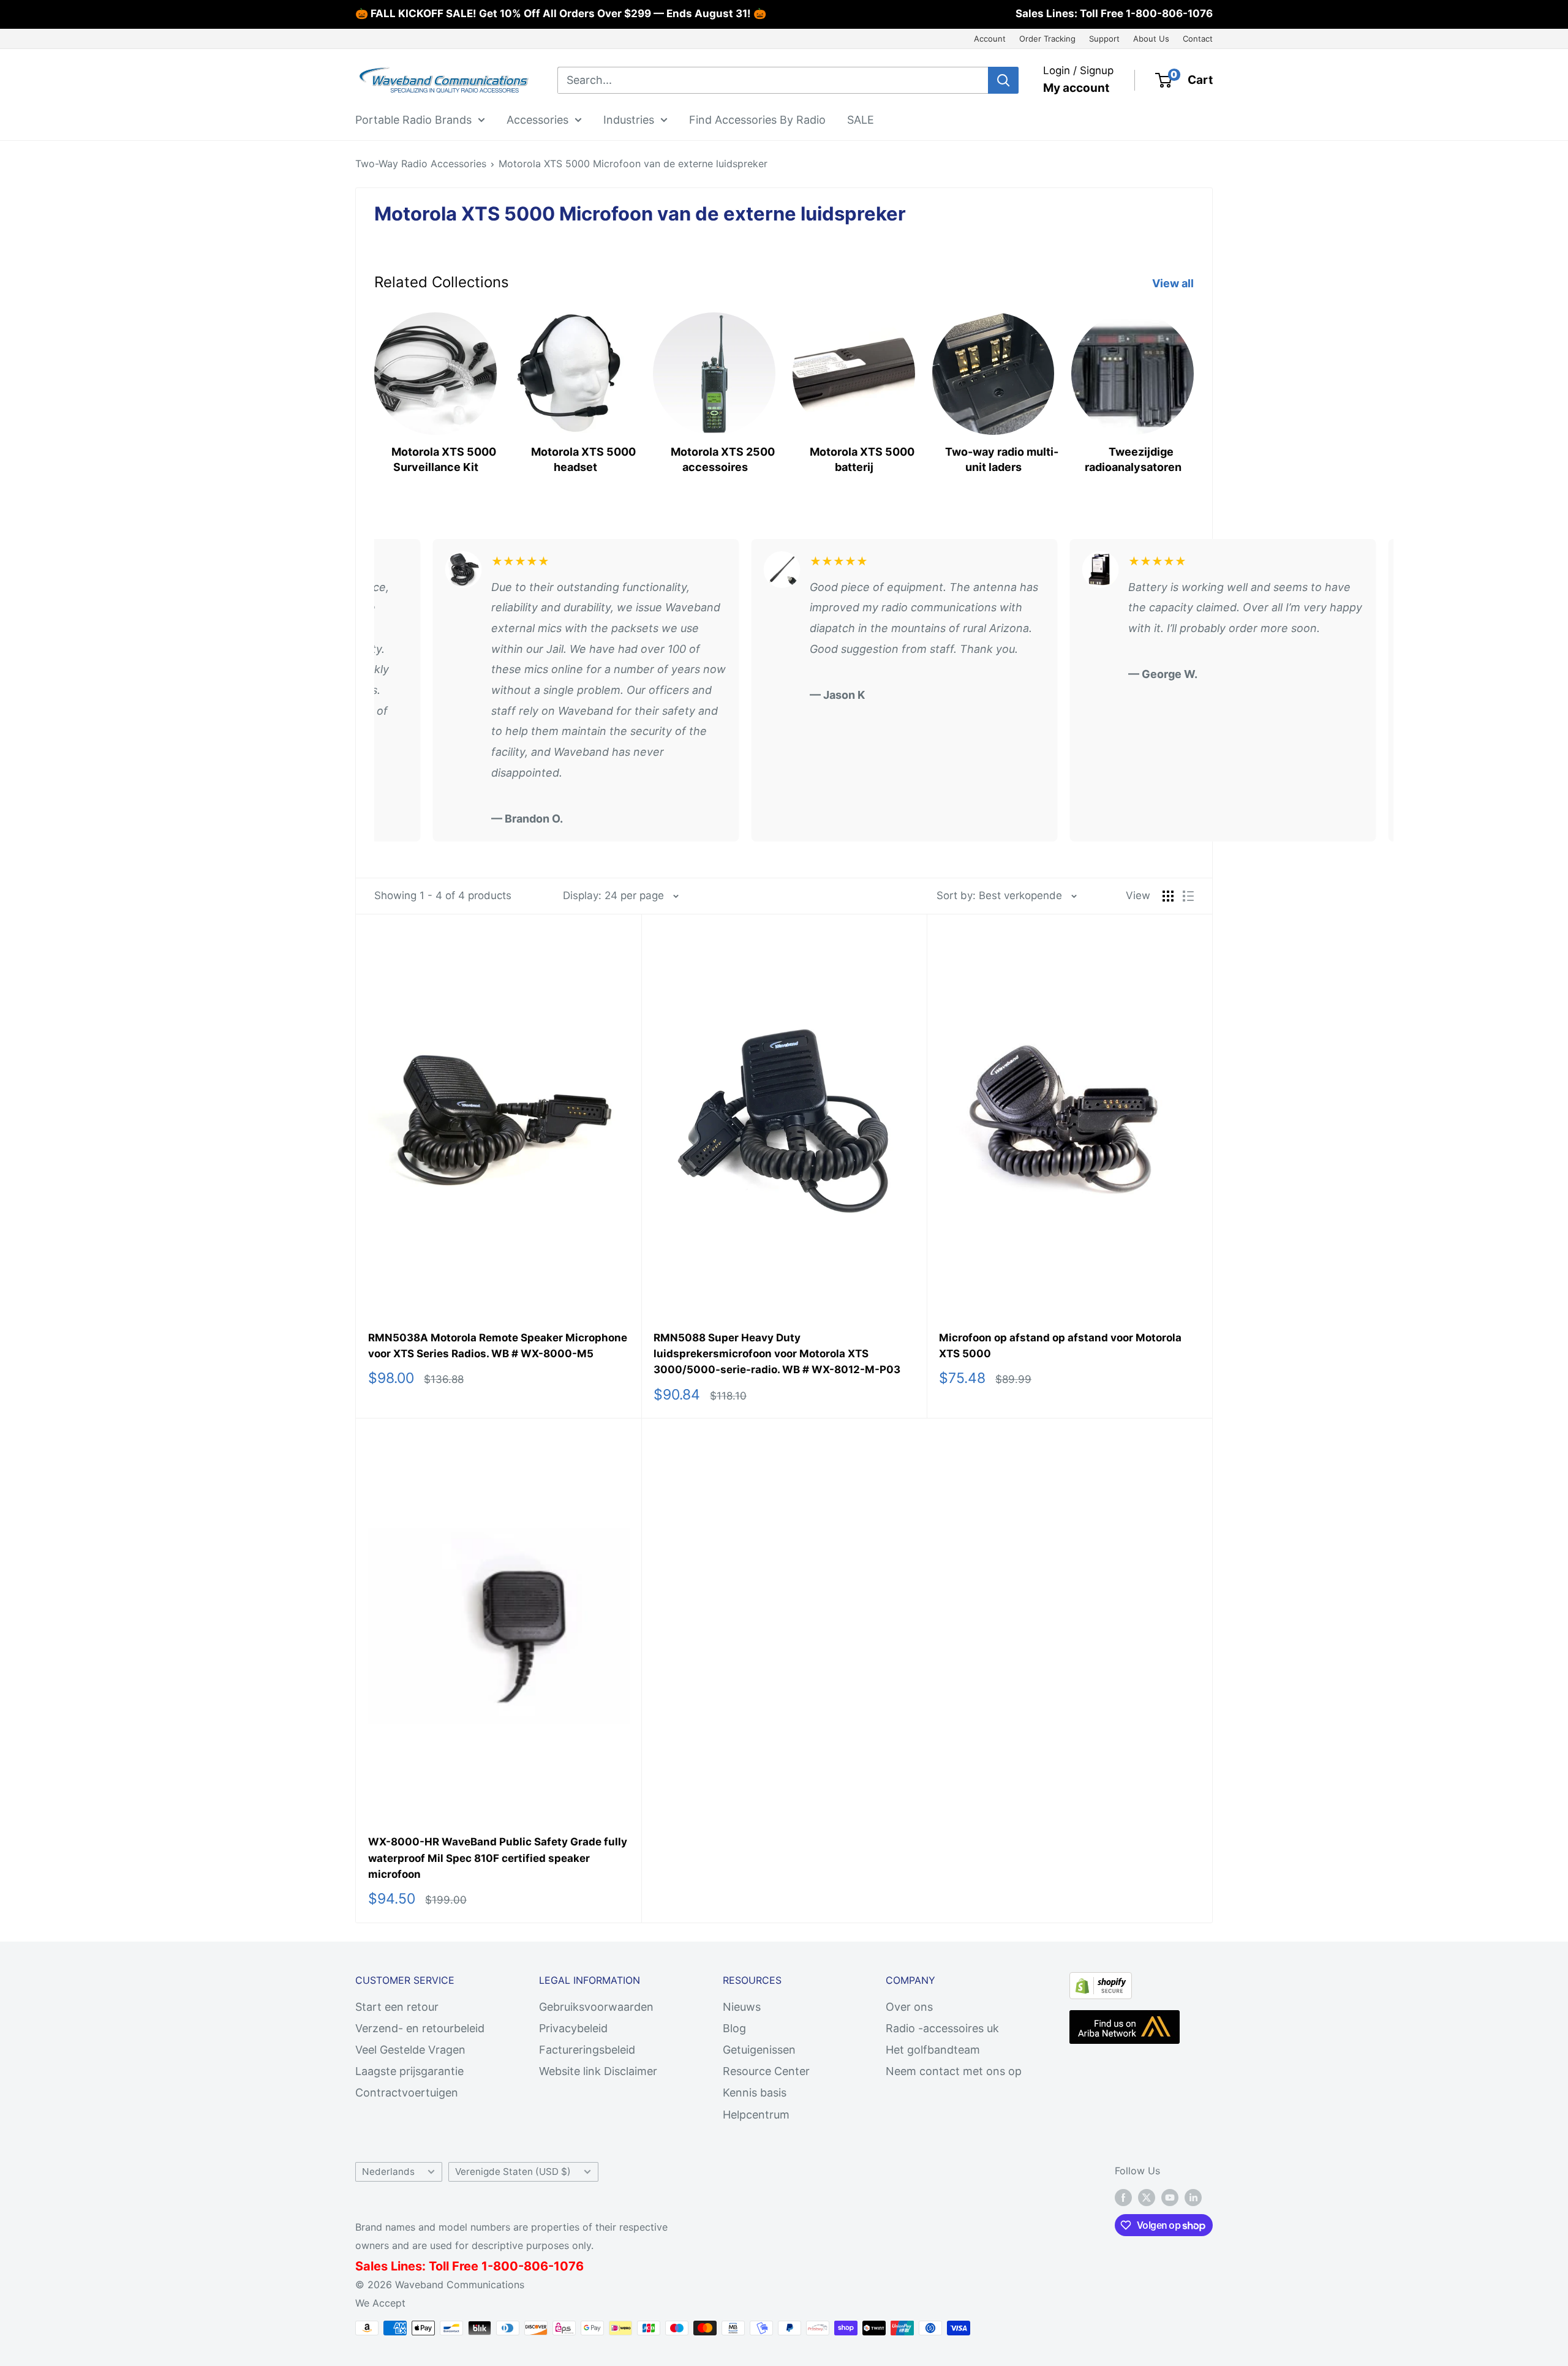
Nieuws (742, 2007)
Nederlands (388, 2172)
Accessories (537, 119)
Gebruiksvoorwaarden (596, 2007)
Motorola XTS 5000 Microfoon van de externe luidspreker (633, 164)
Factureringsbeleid (587, 2050)
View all (1174, 283)
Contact (1198, 39)
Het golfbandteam (933, 2050)
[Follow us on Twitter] (1147, 2198)
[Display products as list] (1188, 896)
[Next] (1193, 388)
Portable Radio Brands (413, 119)
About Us (1151, 39)
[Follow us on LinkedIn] (1193, 2198)
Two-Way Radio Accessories (421, 164)
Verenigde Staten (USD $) (513, 2172)
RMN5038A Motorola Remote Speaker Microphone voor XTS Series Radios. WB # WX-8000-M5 (498, 1346)
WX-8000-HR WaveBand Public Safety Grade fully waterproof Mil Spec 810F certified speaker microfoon (498, 1858)
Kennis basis (755, 2093)
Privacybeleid (573, 2028)
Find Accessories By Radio (757, 119)
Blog (734, 2028)
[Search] (1003, 80)
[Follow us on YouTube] (1170, 2198)
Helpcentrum (756, 2115)
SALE (861, 119)
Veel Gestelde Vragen (410, 2050)
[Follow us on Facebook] (1123, 2198)
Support (1104, 39)
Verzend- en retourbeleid (420, 2028)
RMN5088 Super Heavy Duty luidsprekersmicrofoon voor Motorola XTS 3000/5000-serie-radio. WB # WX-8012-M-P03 (777, 1354)
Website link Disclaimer (598, 2071)
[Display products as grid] (1168, 896)
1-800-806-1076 (1169, 13)
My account (1076, 88)
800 (506, 2266)
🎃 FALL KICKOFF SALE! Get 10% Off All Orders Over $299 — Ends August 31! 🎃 (561, 13)
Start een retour (397, 2007)
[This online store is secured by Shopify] (1101, 1982)
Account (990, 39)
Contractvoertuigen (407, 2093)
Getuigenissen (759, 2050)
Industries (629, 119)
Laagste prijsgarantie (409, 2071)
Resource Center (766, 2071)
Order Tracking (1047, 39)
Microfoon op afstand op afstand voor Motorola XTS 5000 (1060, 1346)
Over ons (909, 2007)
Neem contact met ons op (954, 2071)
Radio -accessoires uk (942, 2028)
